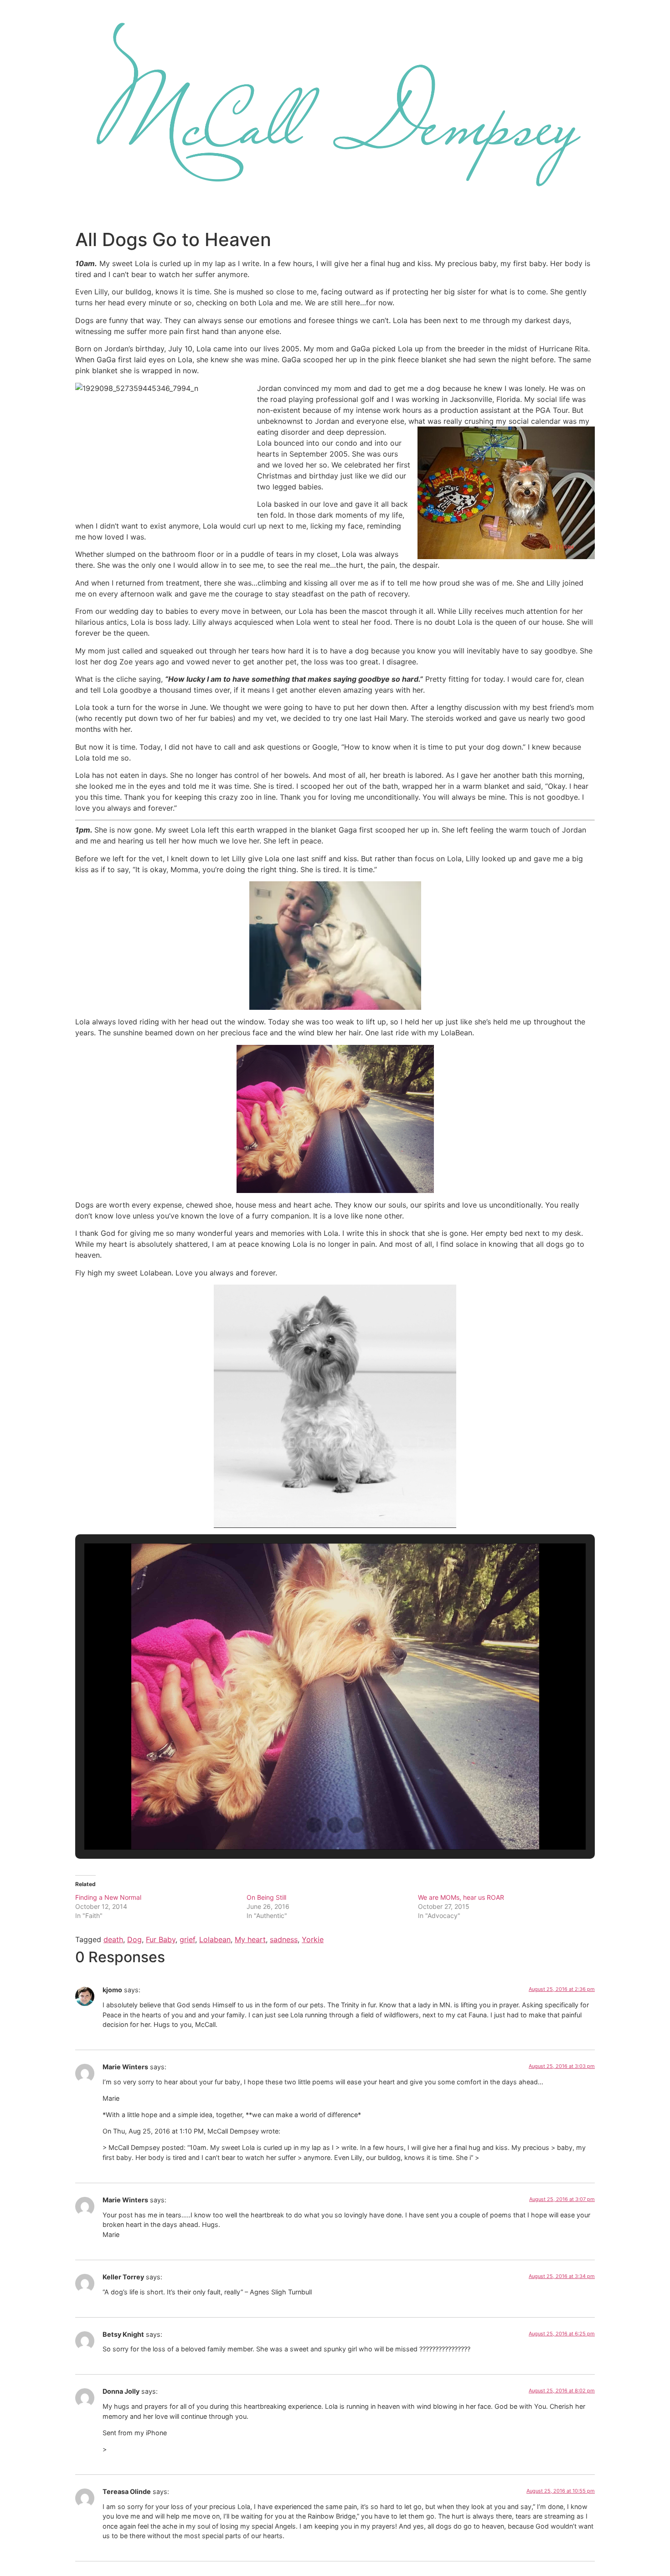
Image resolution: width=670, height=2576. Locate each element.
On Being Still (266, 1897)
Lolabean (215, 1939)
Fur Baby (161, 1939)
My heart (250, 1939)
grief (187, 1939)
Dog (134, 1939)
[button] (314, 1825)
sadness (284, 1939)
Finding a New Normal (108, 1897)
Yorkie (313, 1939)
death (113, 1939)
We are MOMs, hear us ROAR (461, 1897)
